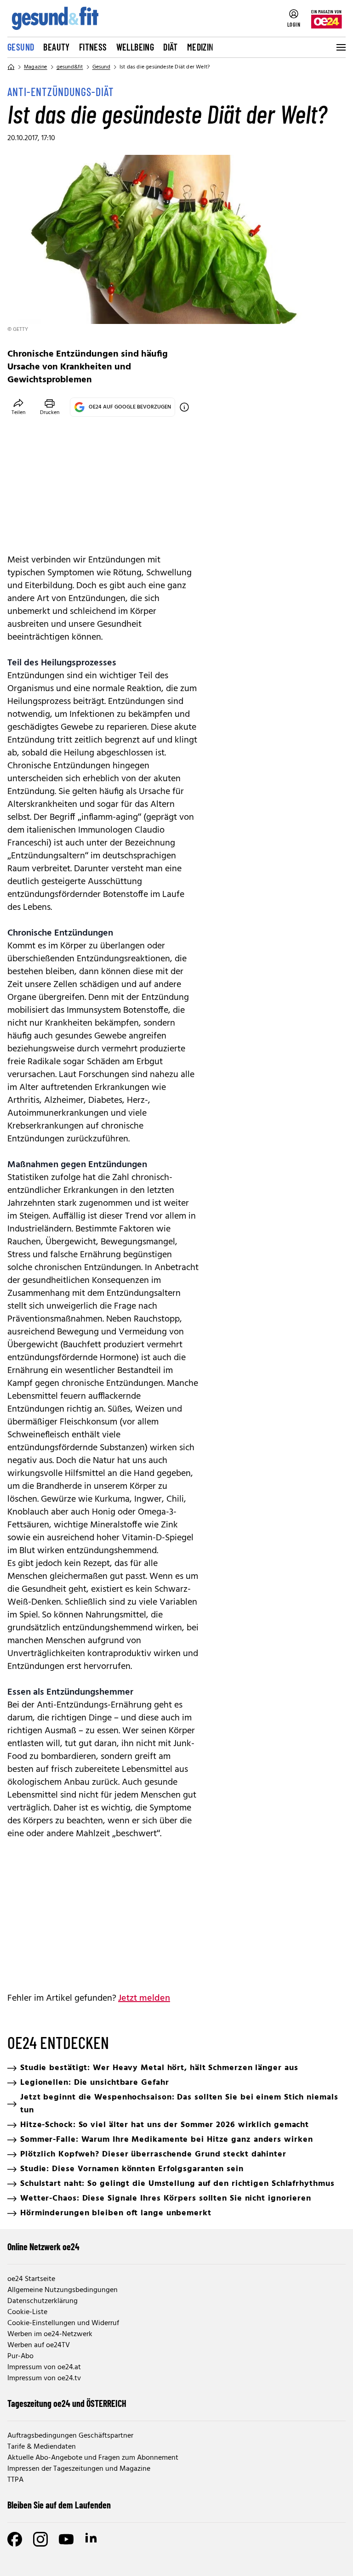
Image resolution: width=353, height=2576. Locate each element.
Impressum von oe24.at (44, 2367)
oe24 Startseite (31, 2279)
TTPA (15, 2480)
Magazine (36, 67)
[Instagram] (40, 2539)
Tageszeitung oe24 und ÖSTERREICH (67, 2403)
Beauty (56, 47)
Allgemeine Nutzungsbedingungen (63, 2290)
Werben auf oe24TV (39, 2345)
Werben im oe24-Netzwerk (50, 2334)
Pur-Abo (20, 2356)
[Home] (11, 67)
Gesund (21, 47)
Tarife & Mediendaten (42, 2447)
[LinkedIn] (92, 2539)
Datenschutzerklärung (43, 2301)
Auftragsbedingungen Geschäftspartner (70, 2436)
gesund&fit (70, 67)
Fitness (93, 47)
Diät (171, 47)
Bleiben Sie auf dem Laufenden (59, 2505)
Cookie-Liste (27, 2312)
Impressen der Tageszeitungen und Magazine (79, 2469)
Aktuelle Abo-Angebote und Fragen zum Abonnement (93, 2458)
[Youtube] (66, 2539)
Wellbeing (135, 47)
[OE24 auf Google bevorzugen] (184, 407)
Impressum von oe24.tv (44, 2378)
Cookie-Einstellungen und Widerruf (63, 2323)
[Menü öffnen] (340, 47)
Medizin (200, 47)
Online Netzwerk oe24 (43, 2247)
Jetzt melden (144, 1998)
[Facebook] (15, 2539)
